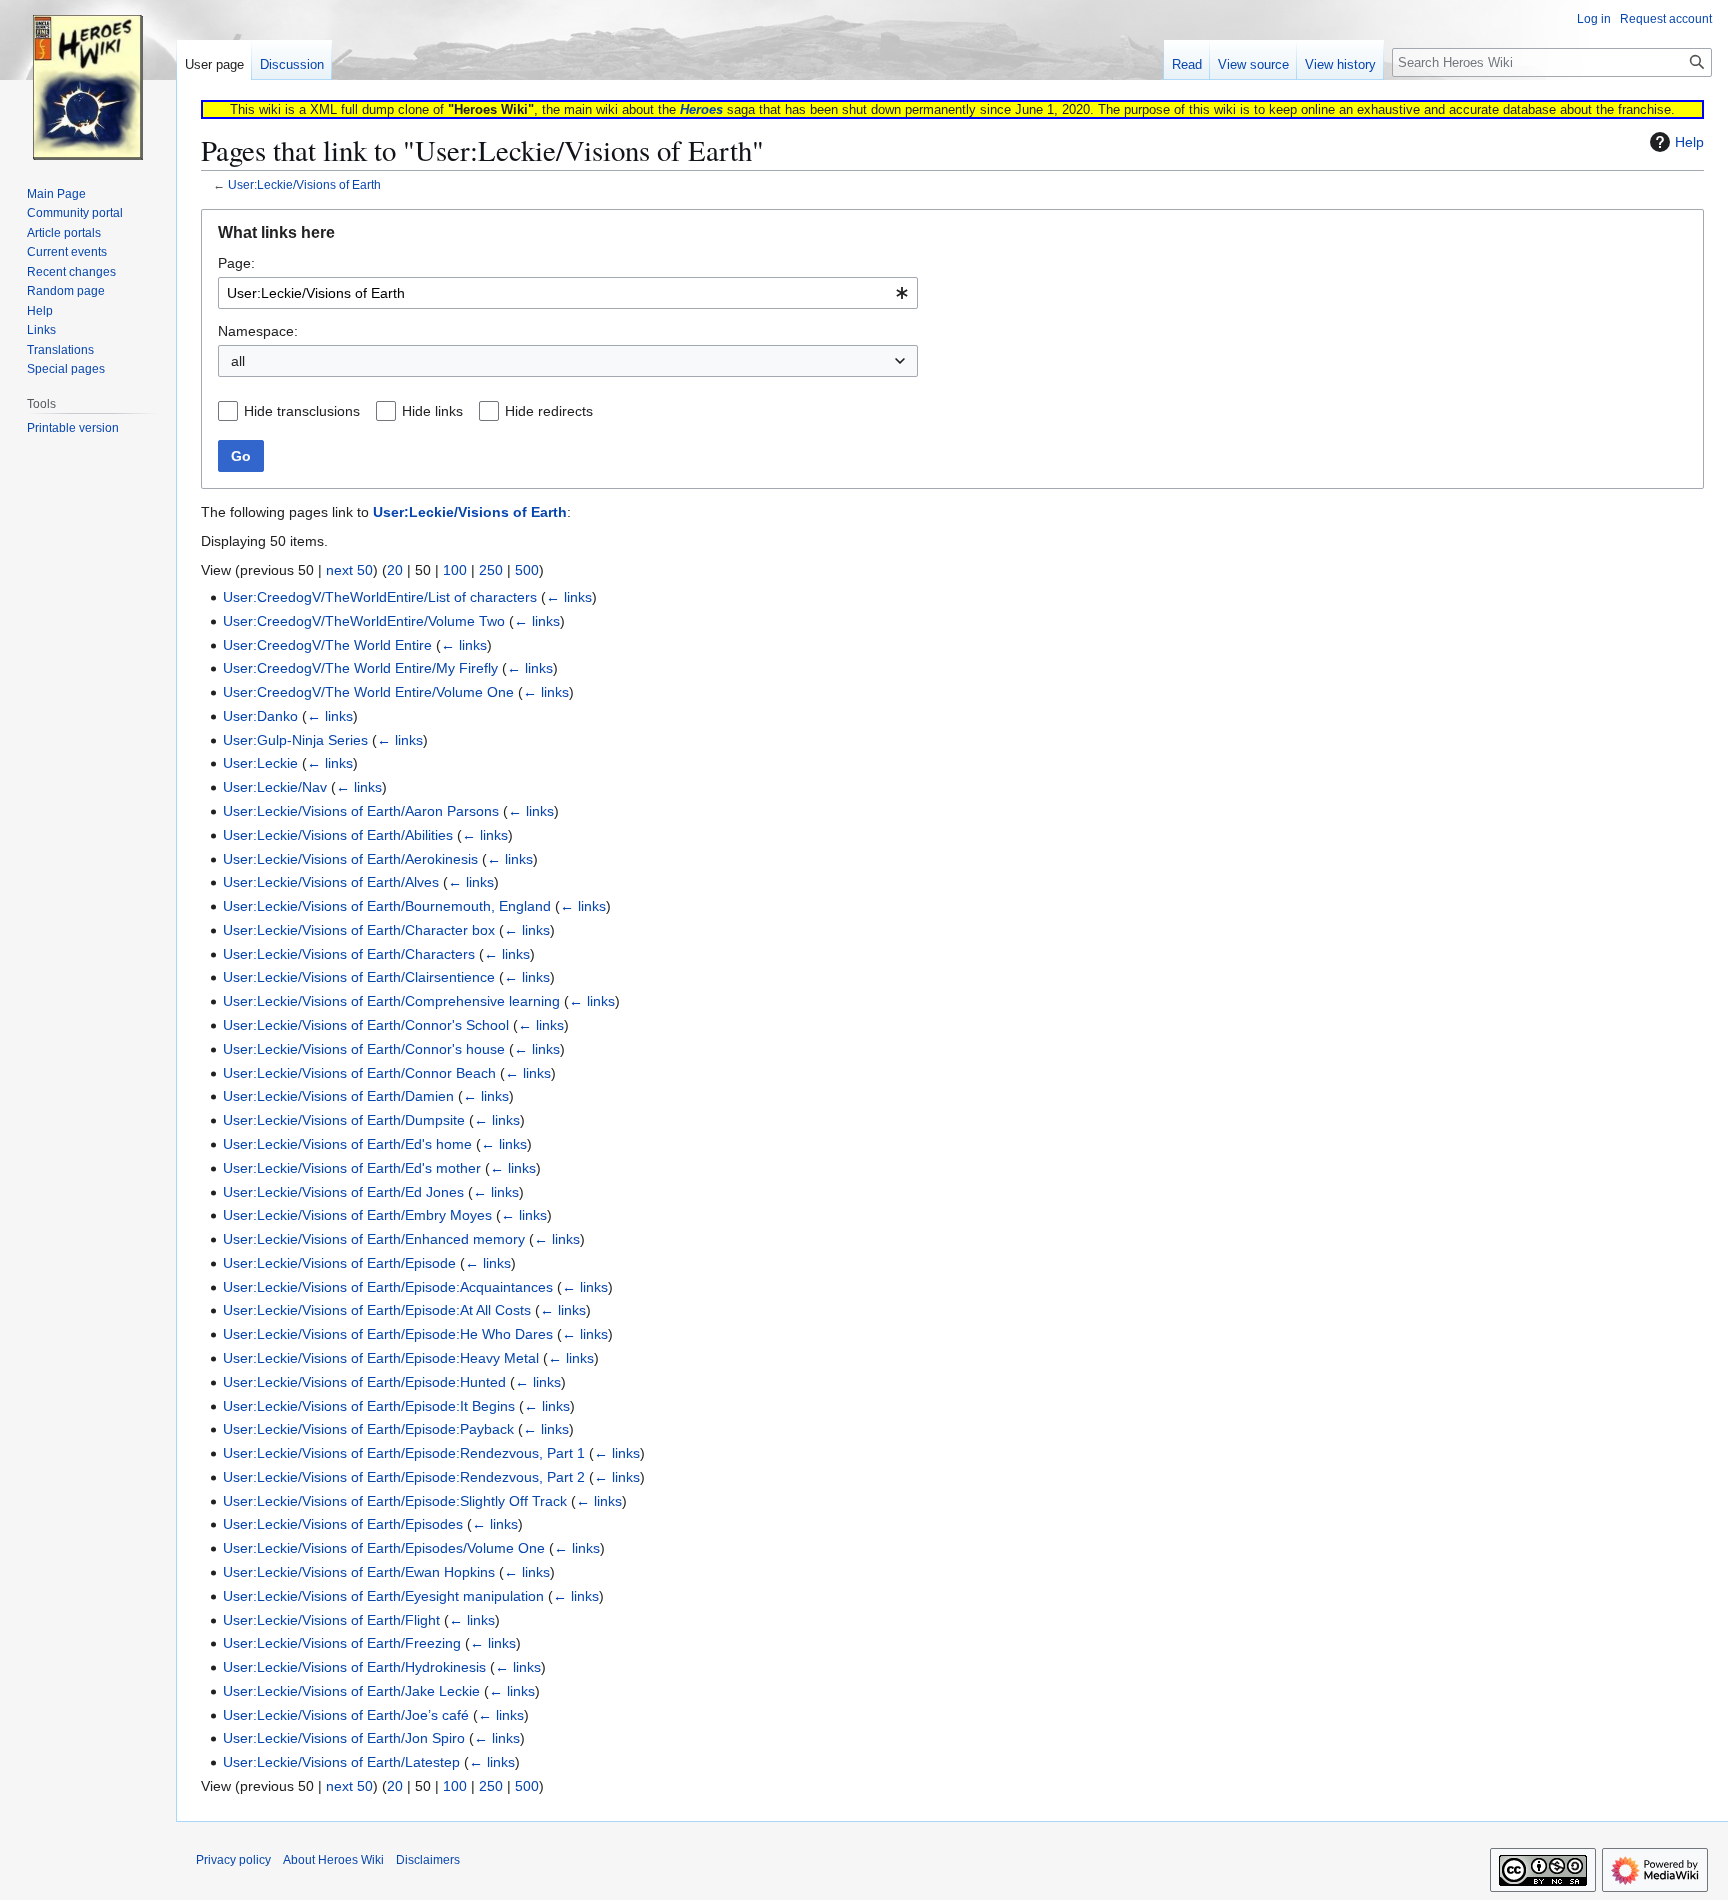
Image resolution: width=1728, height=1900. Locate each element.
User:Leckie (260, 763)
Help (1689, 142)
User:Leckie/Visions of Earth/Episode (339, 1263)
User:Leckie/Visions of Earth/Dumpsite (344, 1120)
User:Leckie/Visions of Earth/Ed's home (347, 1144)
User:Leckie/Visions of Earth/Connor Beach (359, 1073)
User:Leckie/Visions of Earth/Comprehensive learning (391, 1001)
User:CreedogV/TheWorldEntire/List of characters (380, 597)
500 (527, 570)
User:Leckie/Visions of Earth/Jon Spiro (344, 1738)
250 (491, 570)
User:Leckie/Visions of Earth (304, 184)
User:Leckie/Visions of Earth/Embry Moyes (357, 1215)
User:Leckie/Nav (275, 787)
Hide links (432, 411)
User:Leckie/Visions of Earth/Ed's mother (352, 1168)
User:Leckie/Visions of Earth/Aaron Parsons (361, 811)
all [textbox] (238, 361)
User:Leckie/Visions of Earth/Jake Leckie (351, 1691)
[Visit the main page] (88, 80)
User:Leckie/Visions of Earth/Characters (349, 954)
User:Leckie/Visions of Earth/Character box (359, 930)
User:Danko (260, 716)
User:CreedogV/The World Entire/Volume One (368, 692)
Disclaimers (428, 1860)
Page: (236, 263)
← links (569, 597)
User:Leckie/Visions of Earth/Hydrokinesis (354, 1667)
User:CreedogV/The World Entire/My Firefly (360, 668)
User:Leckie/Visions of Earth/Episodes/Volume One (384, 1548)
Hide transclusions (302, 411)
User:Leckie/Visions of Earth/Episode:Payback (368, 1429)
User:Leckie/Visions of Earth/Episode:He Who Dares (388, 1334)
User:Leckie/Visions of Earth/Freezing (342, 1643)
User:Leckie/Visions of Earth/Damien (338, 1096)
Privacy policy (233, 1860)
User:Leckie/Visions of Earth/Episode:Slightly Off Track (395, 1501)
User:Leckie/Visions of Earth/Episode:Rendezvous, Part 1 (404, 1453)
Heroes (701, 109)
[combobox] (568, 293)
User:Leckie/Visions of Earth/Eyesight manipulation (383, 1596)
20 (395, 570)
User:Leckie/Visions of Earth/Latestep (341, 1762)
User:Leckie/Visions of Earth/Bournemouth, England (387, 906)
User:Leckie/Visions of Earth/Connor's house (364, 1049)
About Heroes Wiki (333, 1860)
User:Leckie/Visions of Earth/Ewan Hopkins (359, 1572)
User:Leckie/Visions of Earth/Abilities (338, 835)
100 (455, 570)
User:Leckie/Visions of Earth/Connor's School (366, 1025)
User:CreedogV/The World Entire (327, 645)
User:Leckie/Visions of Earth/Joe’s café (346, 1715)
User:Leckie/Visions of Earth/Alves (331, 882)
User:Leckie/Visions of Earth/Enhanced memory (374, 1239)
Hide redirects (549, 411)
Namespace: (258, 331)
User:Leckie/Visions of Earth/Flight (331, 1620)
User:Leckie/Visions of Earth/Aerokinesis (350, 859)
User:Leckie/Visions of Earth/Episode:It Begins (369, 1406)
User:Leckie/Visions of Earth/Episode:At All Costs (377, 1310)
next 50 (349, 570)
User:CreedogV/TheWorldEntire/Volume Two (364, 621)
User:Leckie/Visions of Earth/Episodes (343, 1524)
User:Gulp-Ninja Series (295, 740)
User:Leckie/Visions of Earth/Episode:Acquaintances (388, 1287)
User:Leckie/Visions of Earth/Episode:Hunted (364, 1382)
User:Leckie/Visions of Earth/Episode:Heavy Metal (381, 1358)
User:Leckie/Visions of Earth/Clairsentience (359, 977)
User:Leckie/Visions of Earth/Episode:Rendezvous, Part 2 (404, 1477)
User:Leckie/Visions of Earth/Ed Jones (343, 1192)
